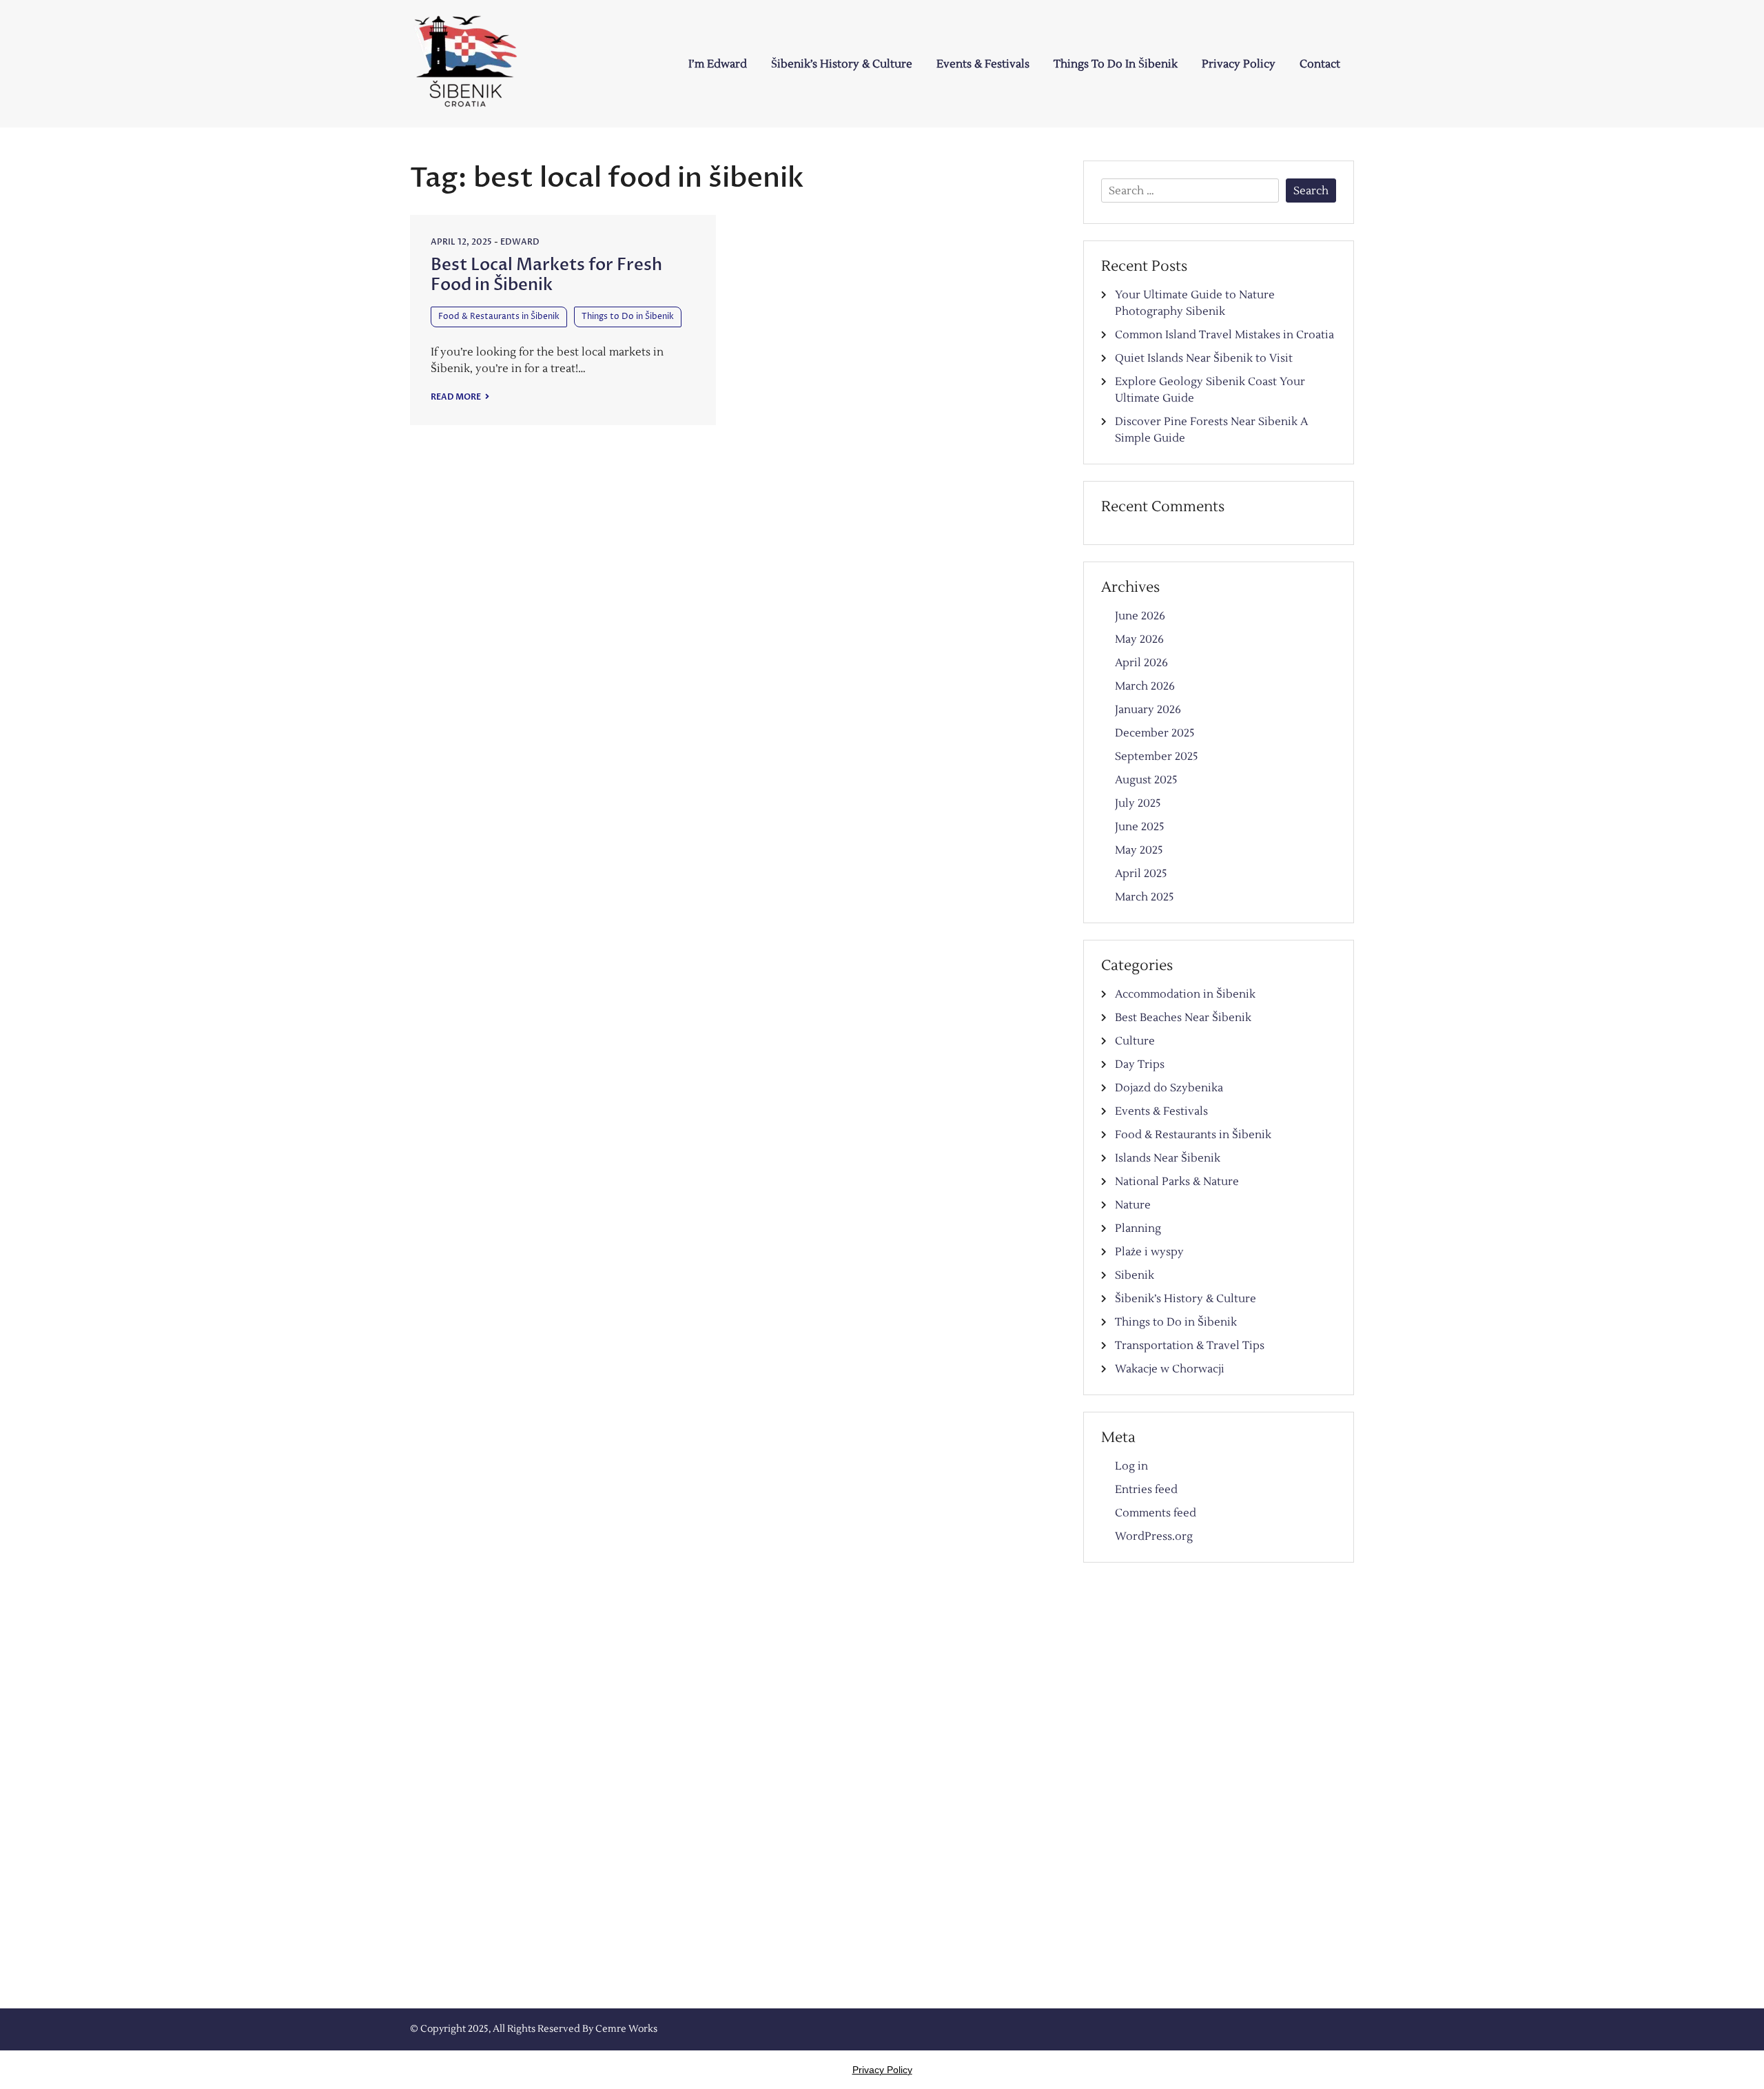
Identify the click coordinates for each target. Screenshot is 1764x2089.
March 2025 (1145, 897)
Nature (1133, 1205)
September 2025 (1157, 757)
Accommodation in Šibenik (1185, 994)
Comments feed (1156, 1513)
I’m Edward (718, 64)
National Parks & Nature (1177, 1182)
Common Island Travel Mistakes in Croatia (1224, 335)
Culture (1135, 1041)
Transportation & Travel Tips (1190, 1346)
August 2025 (1146, 780)
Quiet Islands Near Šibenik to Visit (1204, 358)
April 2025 (1141, 874)
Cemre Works (626, 2029)
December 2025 (1155, 733)
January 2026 (1148, 710)
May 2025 (1139, 850)
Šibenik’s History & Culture (842, 64)
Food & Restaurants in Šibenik (499, 317)
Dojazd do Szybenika (1169, 1088)
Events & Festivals (983, 64)
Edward (520, 242)
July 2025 (1138, 803)
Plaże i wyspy (1149, 1252)
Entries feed (1146, 1490)
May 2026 (1139, 639)
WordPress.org (1154, 1536)
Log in (1131, 1466)
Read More (457, 397)
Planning (1138, 1228)
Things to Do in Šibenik (1116, 64)
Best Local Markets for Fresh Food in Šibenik (546, 275)
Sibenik (1135, 1275)
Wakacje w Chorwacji (1170, 1369)
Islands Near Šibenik (1168, 1158)
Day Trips (1140, 1064)
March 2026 (1145, 686)
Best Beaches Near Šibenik (1183, 1018)
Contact (1320, 64)
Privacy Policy (1239, 64)
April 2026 (1141, 663)
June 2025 (1140, 827)
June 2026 (1140, 616)
